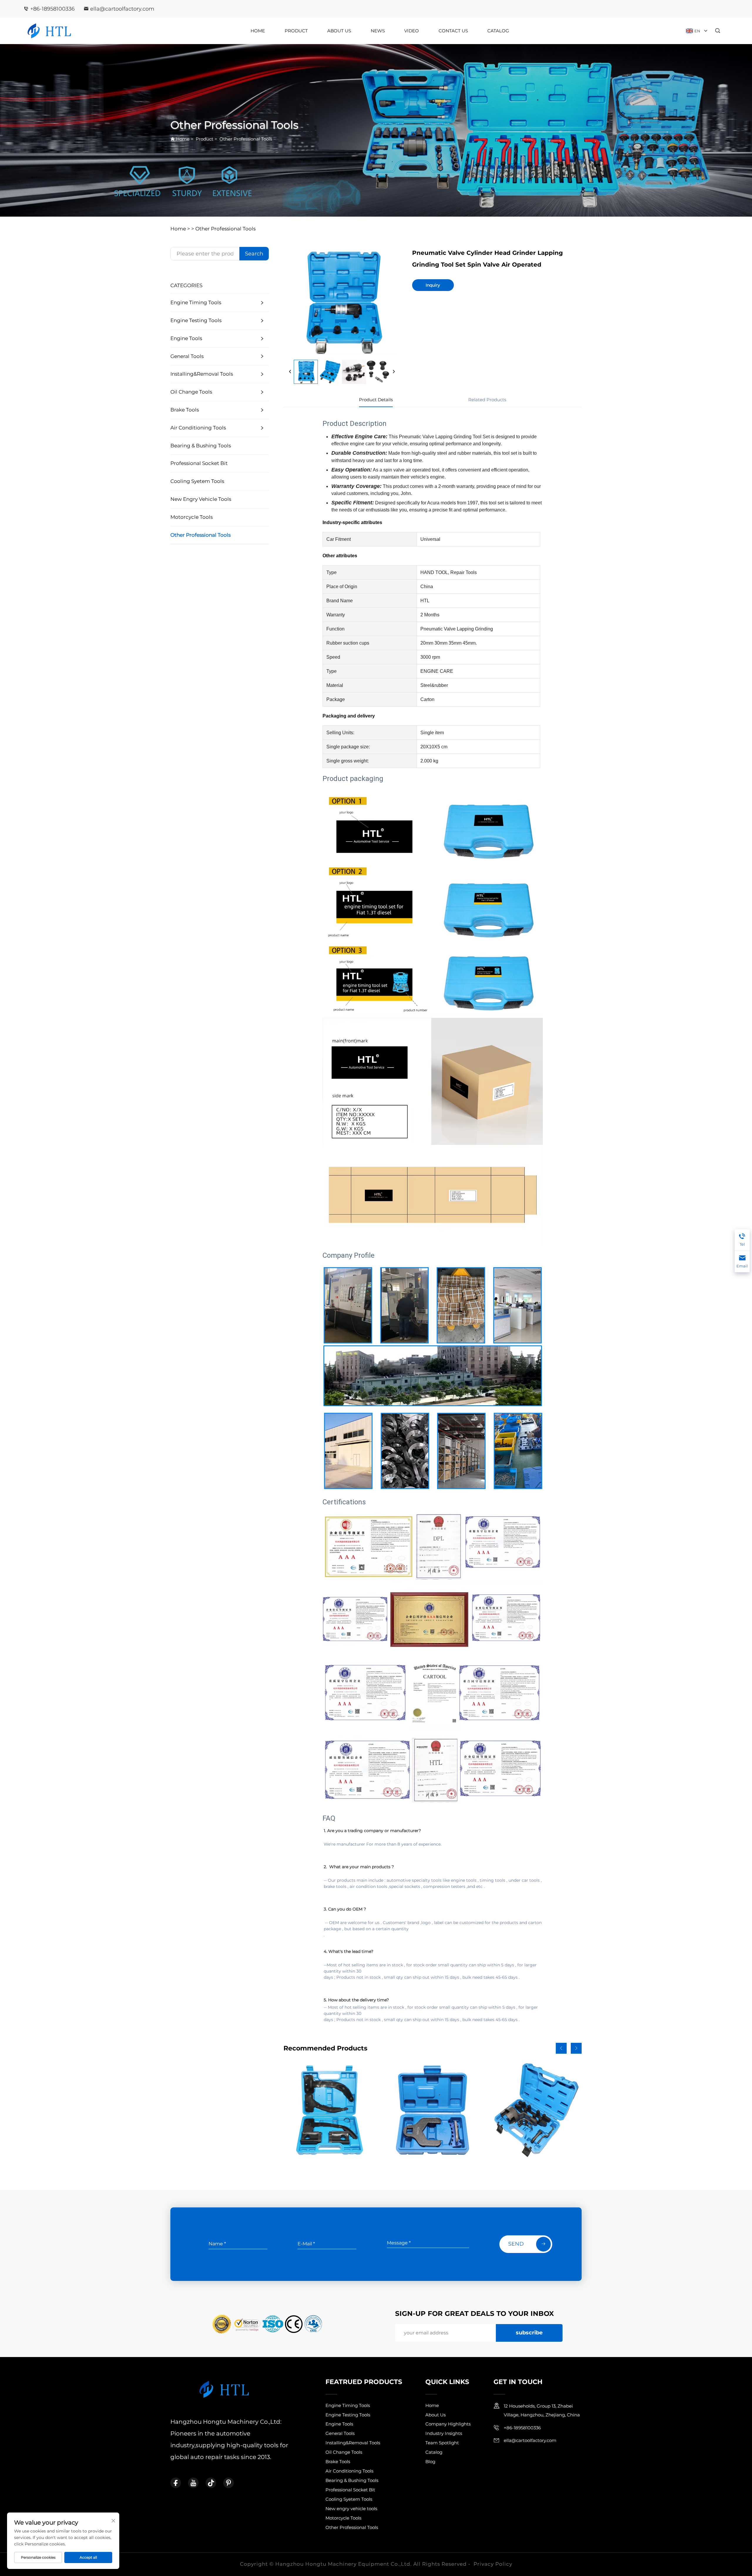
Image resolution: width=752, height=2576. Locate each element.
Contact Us (453, 31)
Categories (186, 285)
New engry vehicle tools (201, 499)
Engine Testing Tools (196, 320)
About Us (339, 31)
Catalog (498, 31)
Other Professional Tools (246, 139)
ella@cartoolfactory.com (122, 9)
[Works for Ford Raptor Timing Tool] (534, 2110)
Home (258, 31)
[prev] (290, 372)
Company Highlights (448, 2424)
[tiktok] (211, 2483)
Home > (180, 229)
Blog (430, 2462)
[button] (561, 2048)
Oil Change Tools (191, 392)
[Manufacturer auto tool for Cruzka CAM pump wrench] (433, 2110)
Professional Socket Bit (199, 463)
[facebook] (176, 2483)
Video (412, 31)
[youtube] (193, 2483)
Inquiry (433, 285)
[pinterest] (229, 2483)
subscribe (529, 2333)
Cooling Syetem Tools (197, 481)
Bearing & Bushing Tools (201, 446)
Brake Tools (185, 410)
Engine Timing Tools (196, 302)
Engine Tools (186, 338)
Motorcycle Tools (192, 517)
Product (296, 31)
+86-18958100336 (52, 9)
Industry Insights (444, 2433)
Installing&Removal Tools (202, 374)
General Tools (187, 356)
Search (254, 254)
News (378, 31)
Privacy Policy (493, 2564)
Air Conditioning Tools (198, 428)
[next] (394, 372)
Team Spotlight (442, 2443)
